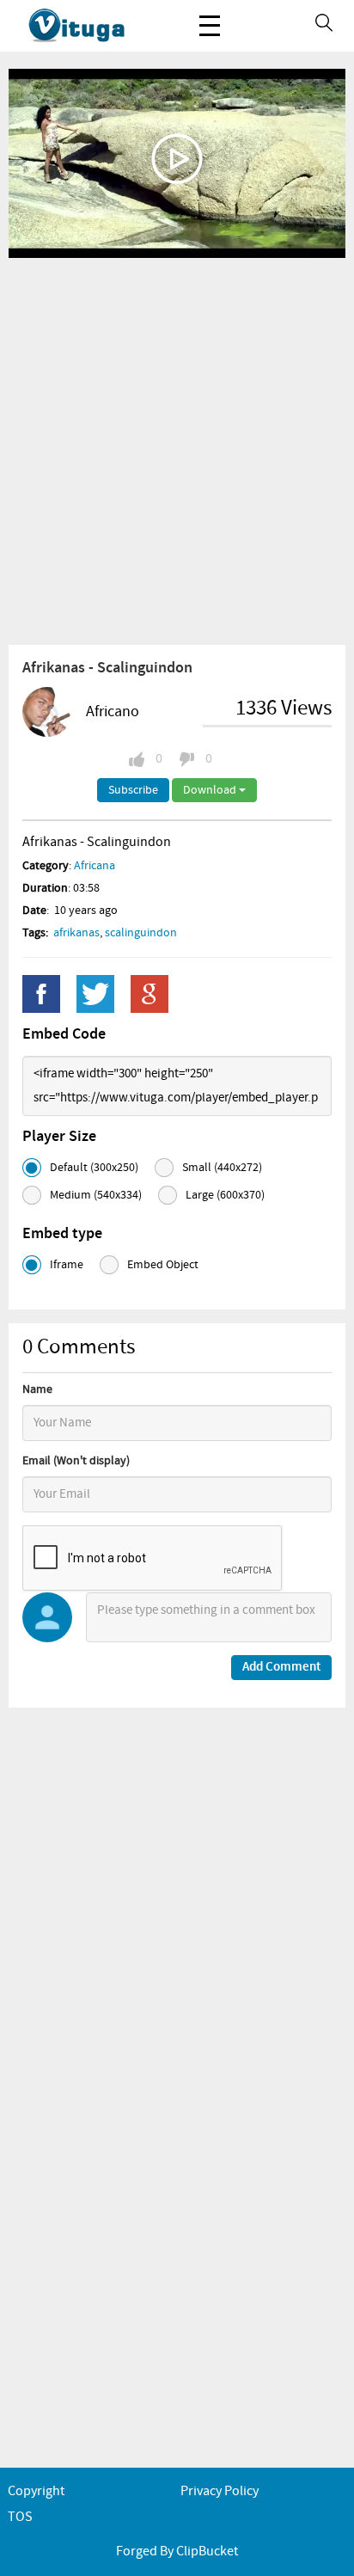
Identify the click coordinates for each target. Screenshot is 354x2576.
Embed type (62, 1234)
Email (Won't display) (76, 1461)
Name (37, 1389)
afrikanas (76, 933)
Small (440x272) (222, 1168)
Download (211, 790)
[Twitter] (95, 994)
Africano (113, 712)
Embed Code (64, 1034)
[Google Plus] (150, 994)
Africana (95, 866)
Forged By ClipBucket (177, 2551)
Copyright (36, 2491)
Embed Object (163, 1265)
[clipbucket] (95, 26)
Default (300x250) (94, 1168)
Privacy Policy (220, 2491)
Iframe (67, 1265)
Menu (210, 26)
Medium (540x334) (96, 1195)
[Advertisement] (177, 451)
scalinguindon (141, 933)
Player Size (59, 1137)
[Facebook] (41, 994)
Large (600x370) (225, 1195)
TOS (20, 2517)
